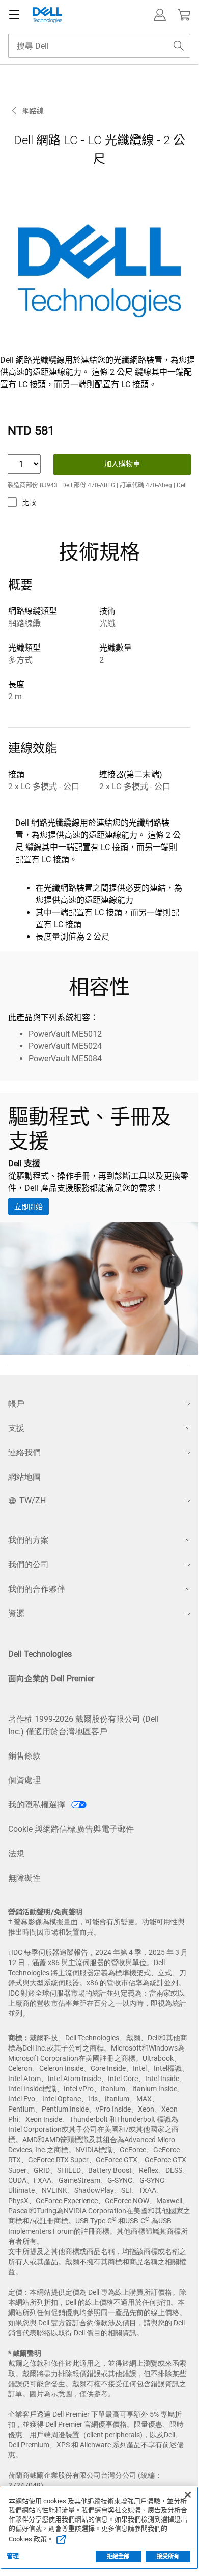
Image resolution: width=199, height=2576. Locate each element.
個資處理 (24, 1780)
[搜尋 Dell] (179, 46)
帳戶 (16, 1404)
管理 (13, 2556)
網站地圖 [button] (24, 1477)
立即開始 (29, 1207)
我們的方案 (29, 1540)
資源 (16, 1613)
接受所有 (168, 2556)
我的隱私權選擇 (38, 1805)
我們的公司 (29, 1564)
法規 (16, 1853)
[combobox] (99, 46)
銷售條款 (24, 1756)
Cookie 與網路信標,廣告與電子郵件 (71, 1829)
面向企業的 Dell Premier (51, 1678)
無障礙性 (24, 1878)
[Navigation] (14, 15)
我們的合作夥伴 (37, 1589)
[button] (160, 15)
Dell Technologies (40, 1654)
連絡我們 (24, 1453)
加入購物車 (122, 464)
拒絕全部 (118, 2556)
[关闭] (188, 2495)
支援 (16, 1428)
